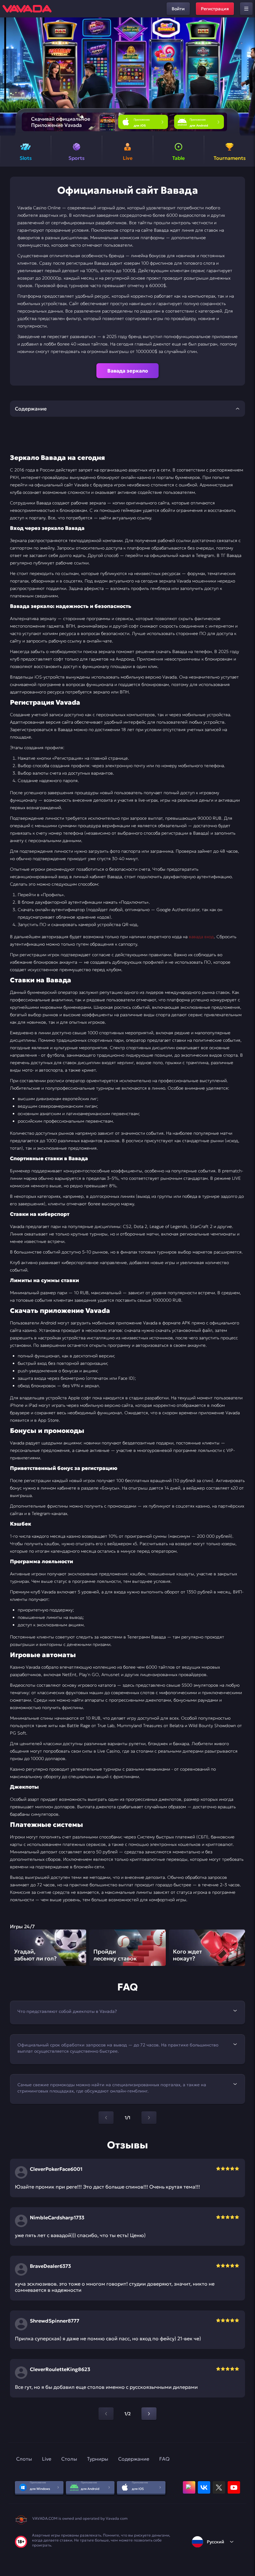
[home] (27, 9)
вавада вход (201, 937)
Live (47, 2459)
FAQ (164, 2459)
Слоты (24, 2459)
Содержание (134, 2459)
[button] (248, 76)
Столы (69, 2459)
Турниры (98, 2459)
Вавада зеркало (128, 371)
